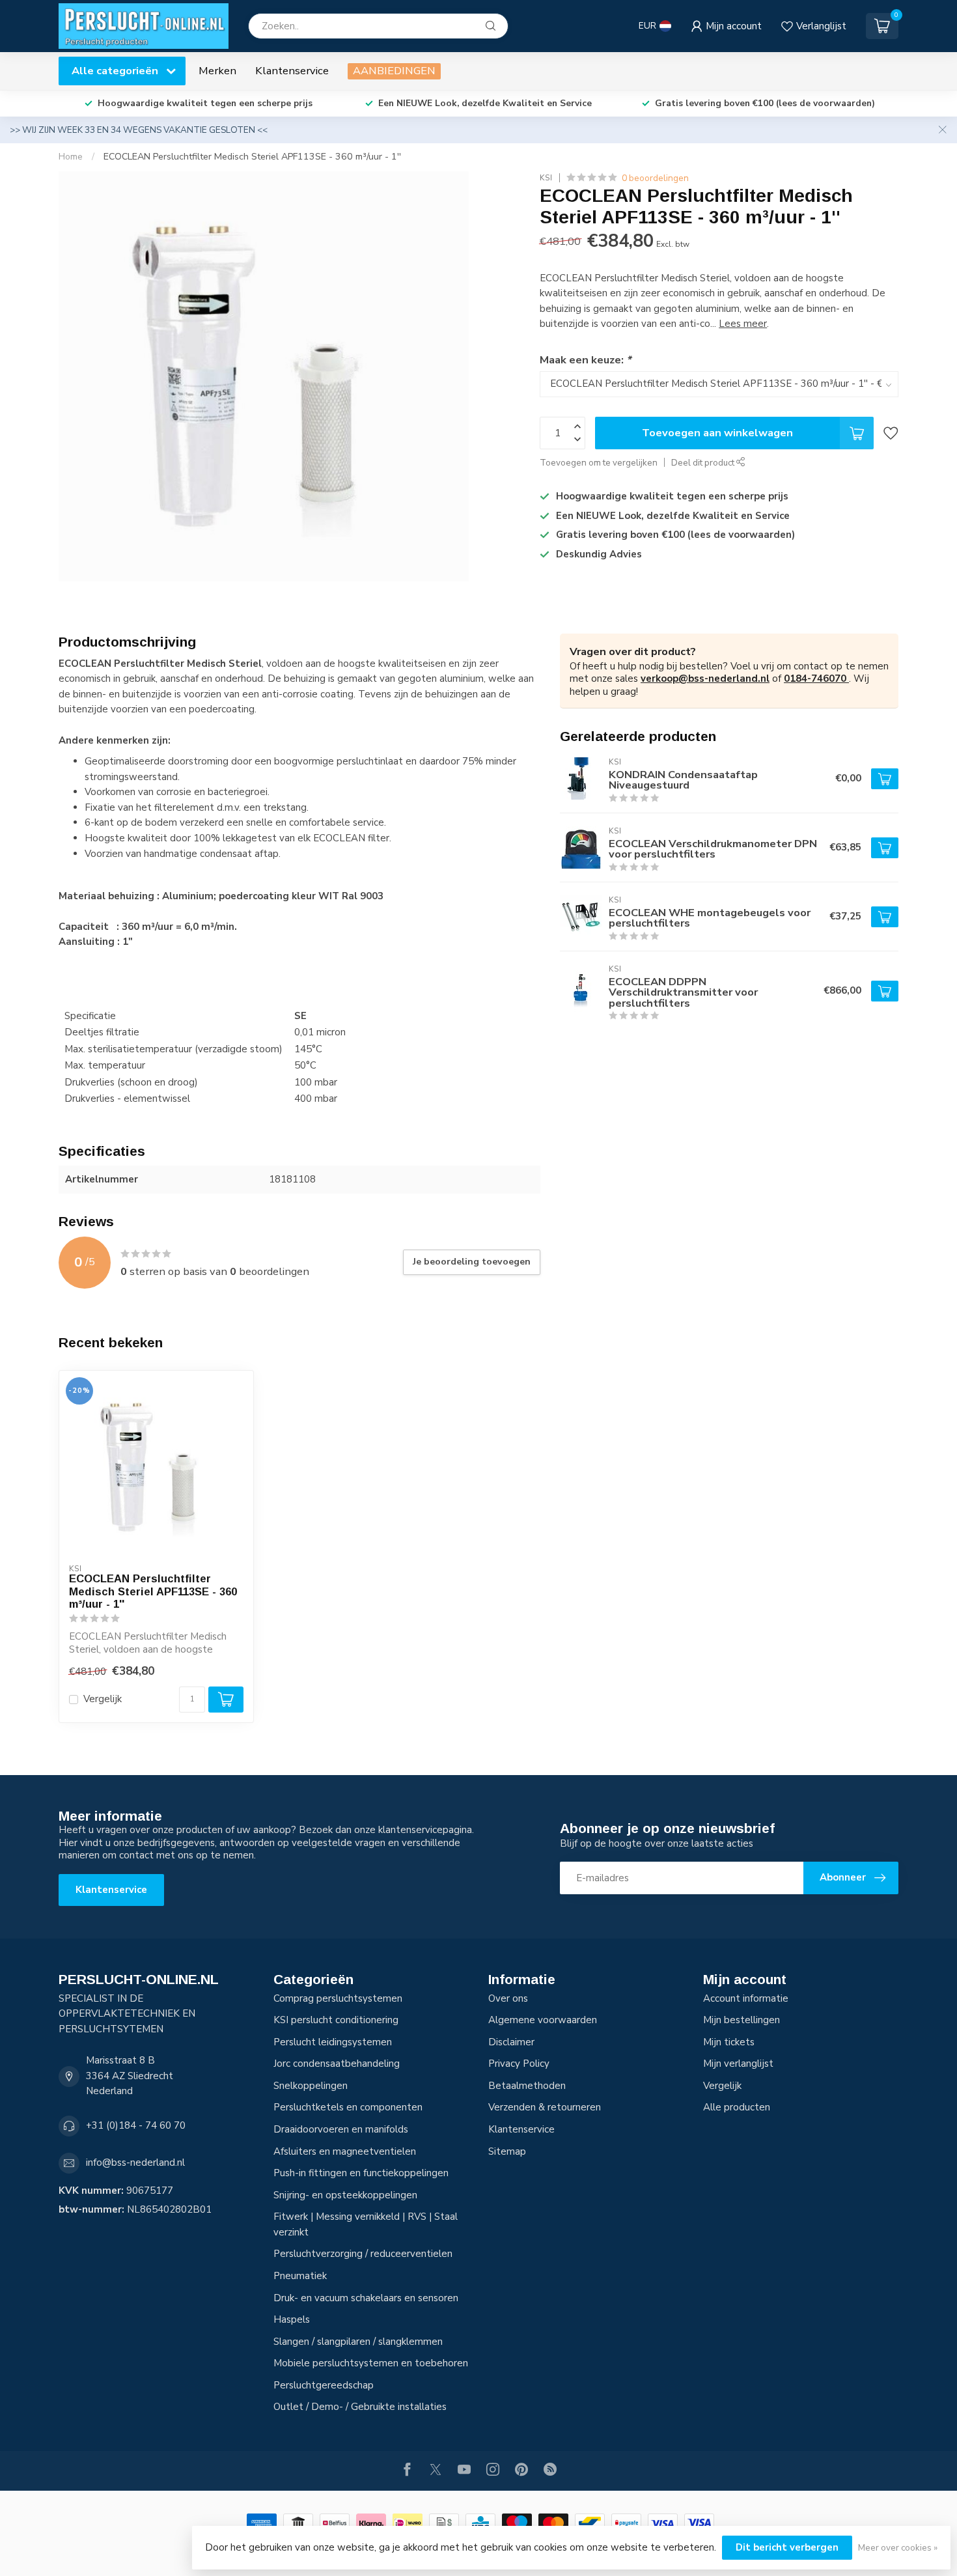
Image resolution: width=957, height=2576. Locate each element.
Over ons (508, 1998)
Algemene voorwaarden (543, 2020)
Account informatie (746, 1998)
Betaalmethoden (527, 2086)
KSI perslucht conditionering (336, 2020)
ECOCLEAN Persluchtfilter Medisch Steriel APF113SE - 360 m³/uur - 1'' (252, 157)
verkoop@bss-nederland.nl (705, 679)
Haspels (292, 2319)
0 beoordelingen (655, 178)
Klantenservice (292, 71)
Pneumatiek (300, 2276)
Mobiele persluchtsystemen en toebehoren (371, 2363)
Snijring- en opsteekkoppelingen (345, 2195)
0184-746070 (816, 679)
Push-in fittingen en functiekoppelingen (361, 2173)
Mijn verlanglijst (738, 2064)
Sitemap (507, 2151)
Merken (217, 71)
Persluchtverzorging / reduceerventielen (363, 2254)
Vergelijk (103, 1699)
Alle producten (737, 2107)
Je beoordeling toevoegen (472, 1262)
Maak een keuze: (585, 360)
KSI (546, 178)
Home (71, 157)
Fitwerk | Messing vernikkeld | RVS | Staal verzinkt (366, 2224)
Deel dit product (704, 463)
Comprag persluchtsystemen (338, 1998)
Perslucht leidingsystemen (333, 2042)
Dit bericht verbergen (787, 2547)
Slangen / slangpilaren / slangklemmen (358, 2342)
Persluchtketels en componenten (348, 2107)
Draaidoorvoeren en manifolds (341, 2129)
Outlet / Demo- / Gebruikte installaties (360, 2407)
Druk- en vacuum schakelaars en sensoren (366, 2298)
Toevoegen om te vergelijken (599, 463)
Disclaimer (511, 2042)
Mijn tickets (729, 2042)
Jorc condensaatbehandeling (337, 2064)
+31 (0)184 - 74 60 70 (136, 2125)
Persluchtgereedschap (324, 2385)
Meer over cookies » (898, 2548)
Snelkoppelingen (311, 2086)
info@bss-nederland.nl (135, 2163)
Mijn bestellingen (742, 2020)
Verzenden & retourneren (545, 2107)
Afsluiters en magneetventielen (345, 2151)
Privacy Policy (519, 2064)
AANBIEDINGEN (394, 71)
